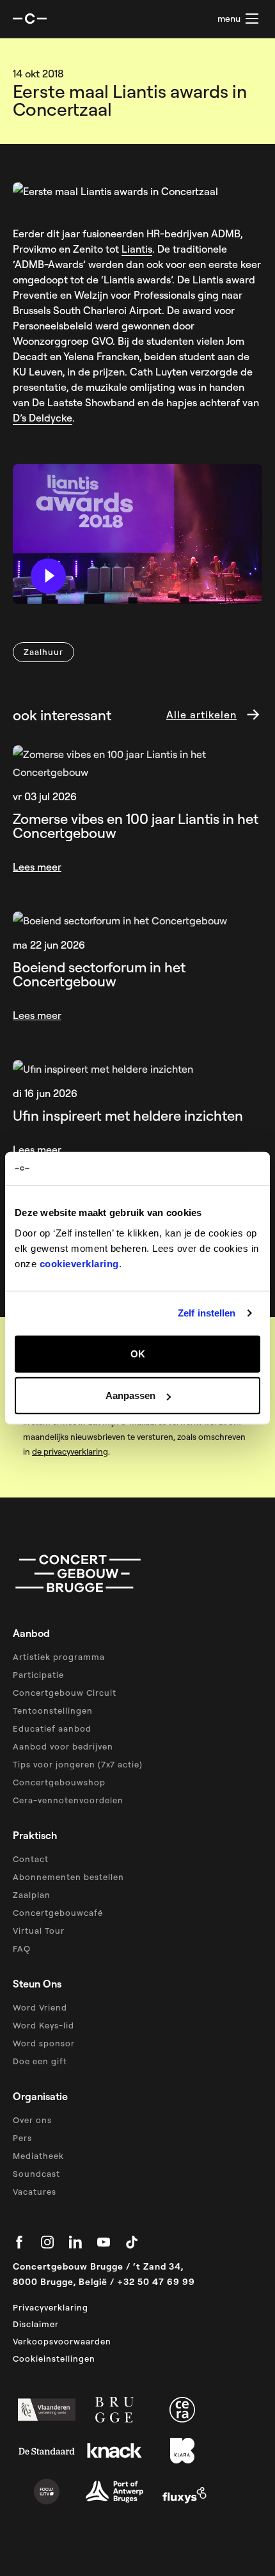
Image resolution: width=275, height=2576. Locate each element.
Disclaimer (36, 2324)
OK (138, 1353)
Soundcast (36, 2174)
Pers (22, 2138)
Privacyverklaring (51, 2307)
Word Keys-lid (43, 2025)
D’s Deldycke (43, 418)
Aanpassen (130, 1395)
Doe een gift (40, 2061)
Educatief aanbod (52, 1728)
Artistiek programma (59, 1657)
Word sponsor (44, 2043)
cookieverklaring (79, 1263)
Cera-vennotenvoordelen (68, 1800)
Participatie (38, 1675)
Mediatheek (38, 2156)
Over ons (32, 2120)
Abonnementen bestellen (68, 1877)
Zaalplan (32, 1895)
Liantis (137, 249)
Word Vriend (40, 2007)
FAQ (22, 1948)
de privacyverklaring (70, 1451)
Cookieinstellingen (54, 2359)
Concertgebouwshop (59, 1782)
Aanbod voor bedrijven (63, 1746)
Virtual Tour (39, 1931)
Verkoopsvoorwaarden (62, 2341)
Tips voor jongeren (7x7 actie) (78, 1764)
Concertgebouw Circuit (65, 1693)
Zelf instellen (207, 1313)
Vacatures (35, 2192)
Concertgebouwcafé (58, 1913)
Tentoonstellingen (53, 1711)
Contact (31, 1859)
